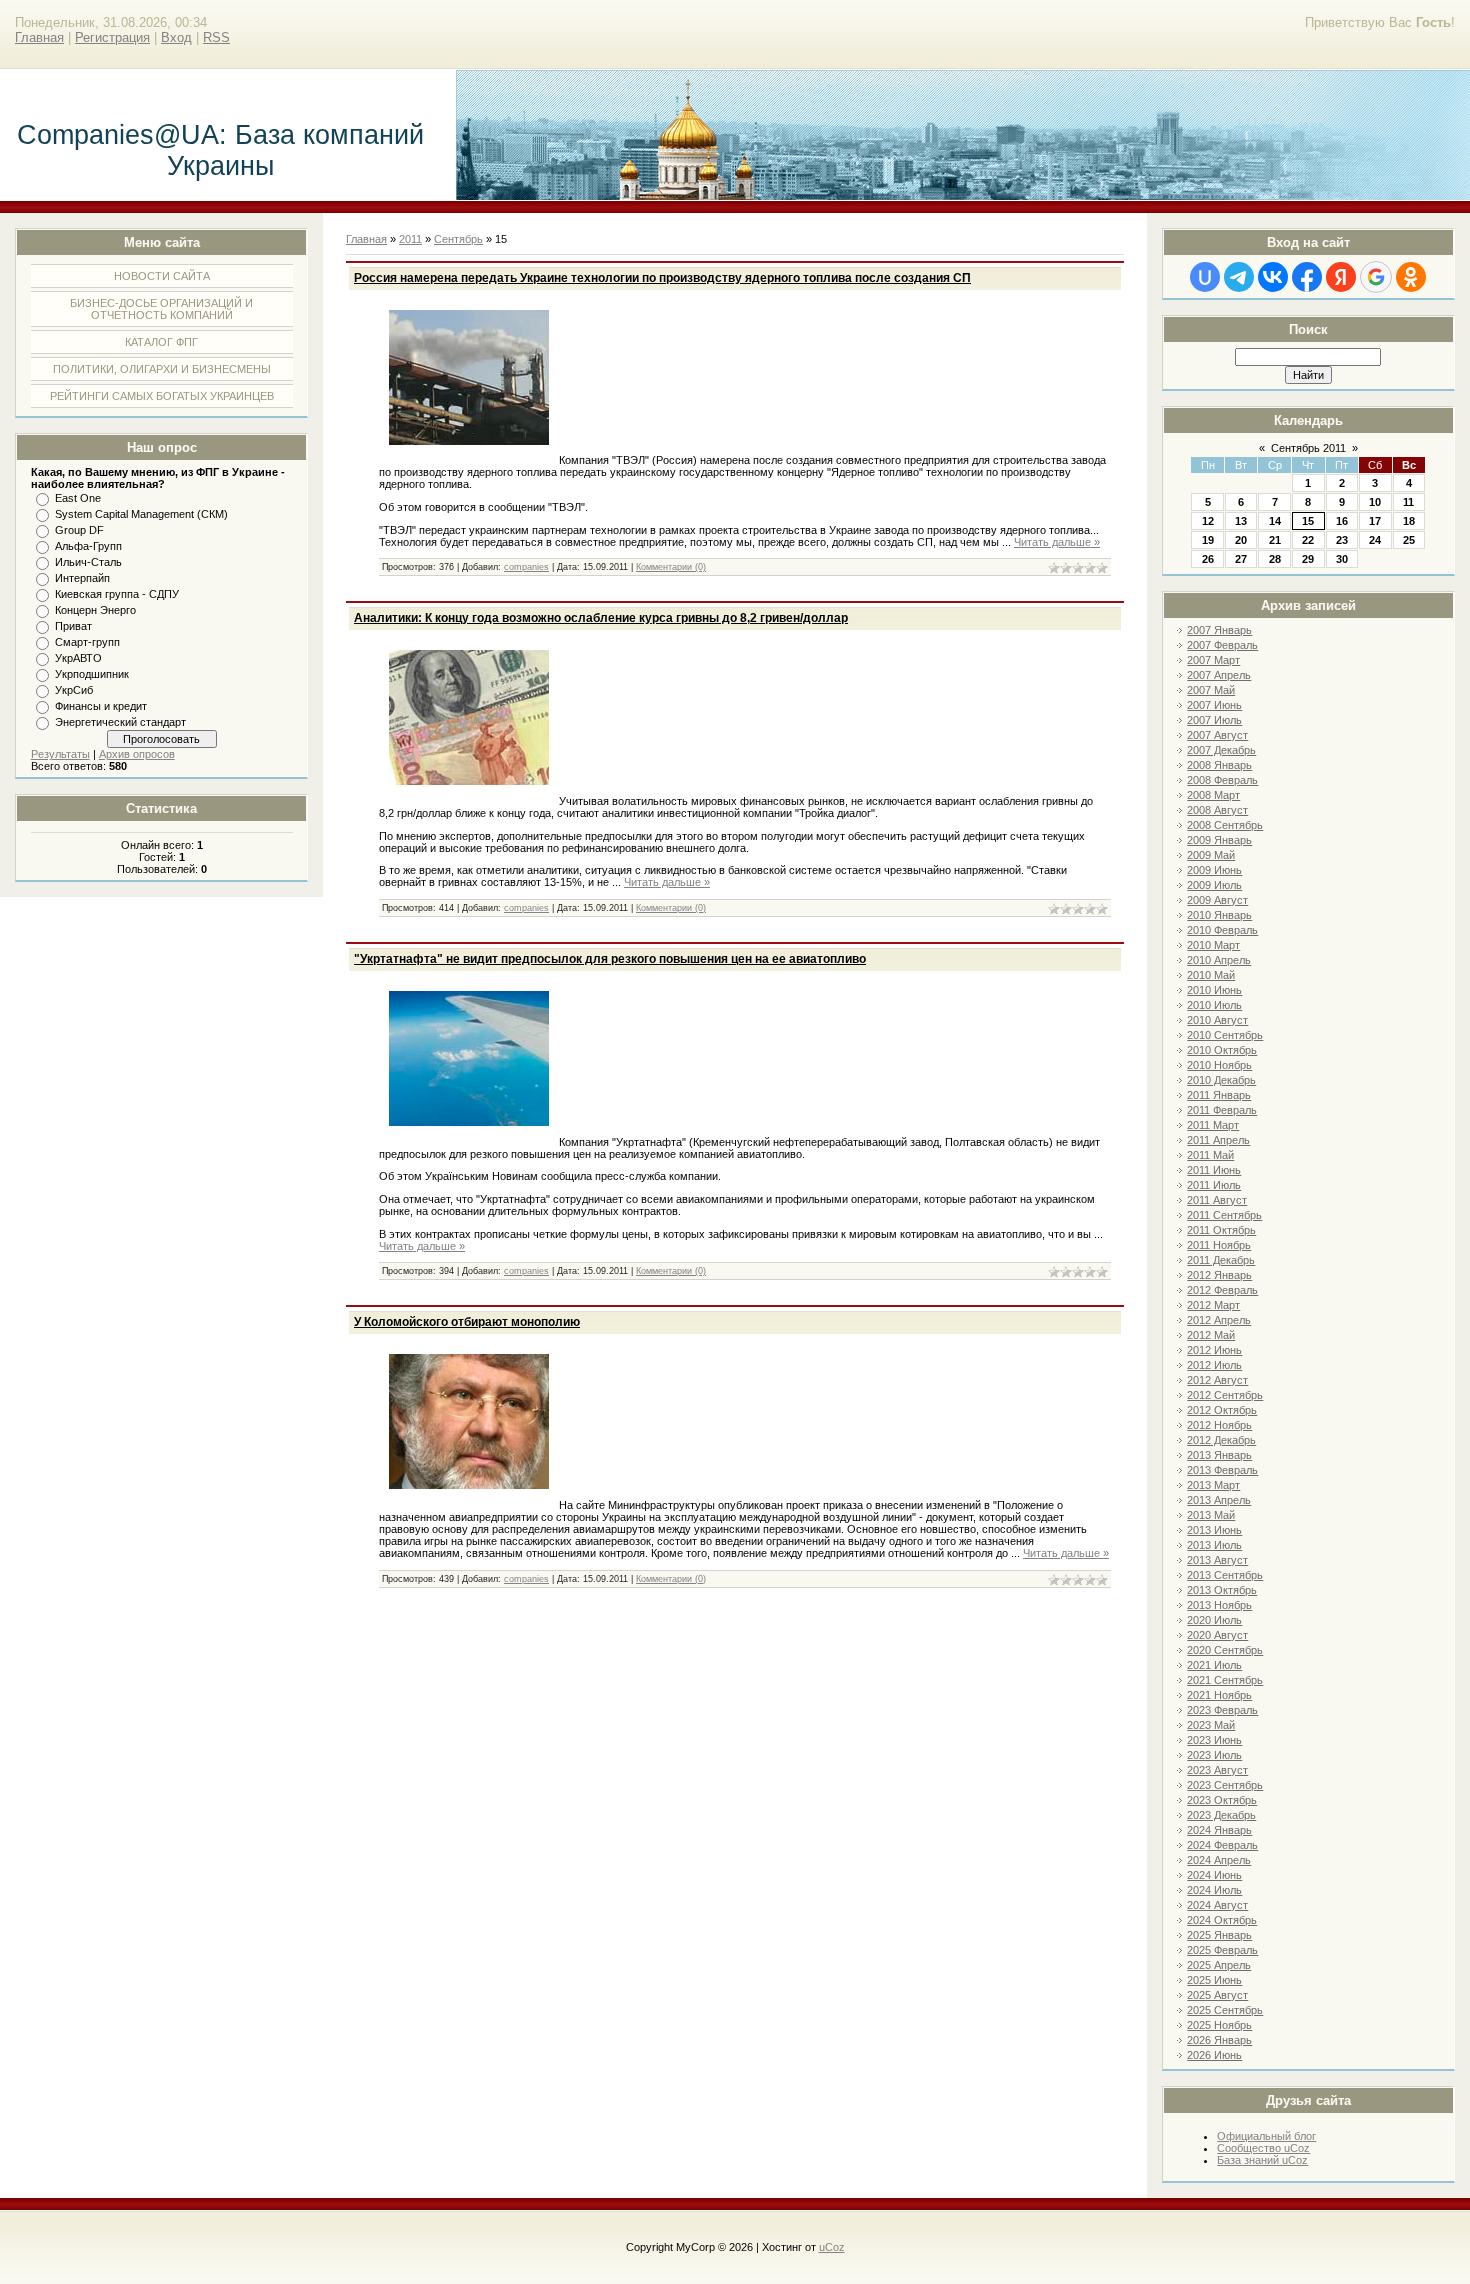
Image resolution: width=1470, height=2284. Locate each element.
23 (1342, 540)
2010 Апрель (1219, 960)
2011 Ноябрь (1219, 1245)
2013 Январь (1219, 1455)
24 (1375, 540)
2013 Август (1217, 1560)
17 (1375, 521)
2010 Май (1211, 975)
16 (1342, 521)
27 (1241, 559)
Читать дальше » (1057, 542)
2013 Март (1213, 1485)
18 (1409, 521)
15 (1308, 521)
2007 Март (1213, 660)
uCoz (832, 2247)
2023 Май (1211, 1725)
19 (1208, 540)
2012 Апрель (1219, 1320)
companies (526, 567)
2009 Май (1211, 855)
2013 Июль (1214, 1545)
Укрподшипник (92, 674)
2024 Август (1217, 1905)
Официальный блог (1266, 2136)
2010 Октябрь (1222, 1050)
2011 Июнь (1214, 1170)
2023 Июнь (1214, 1740)
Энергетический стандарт (120, 722)
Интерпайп (82, 578)
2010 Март (1213, 945)
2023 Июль (1214, 1755)
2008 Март (1213, 795)
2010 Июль (1214, 1005)
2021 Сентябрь (1225, 1680)
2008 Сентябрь (1225, 825)
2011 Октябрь (1221, 1230)
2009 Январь (1219, 840)
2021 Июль (1214, 1665)
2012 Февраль (1222, 1290)
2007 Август (1217, 735)
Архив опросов (137, 754)
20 (1241, 540)
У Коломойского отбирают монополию (467, 1322)
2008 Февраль (1222, 780)
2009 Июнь (1214, 870)
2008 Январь (1219, 765)
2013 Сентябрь (1225, 1575)
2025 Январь (1219, 1935)
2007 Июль (1214, 720)
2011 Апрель (1218, 1140)
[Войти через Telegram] (1239, 277)
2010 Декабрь (1221, 1080)
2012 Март (1213, 1305)
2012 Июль (1214, 1365)
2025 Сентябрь (1225, 2010)
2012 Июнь (1214, 1350)
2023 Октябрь (1222, 1800)
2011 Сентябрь (1224, 1215)
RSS (216, 37)
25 (1409, 540)
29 (1308, 559)
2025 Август (1217, 1995)
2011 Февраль (1222, 1110)
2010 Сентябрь (1225, 1035)
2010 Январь (1219, 915)
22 (1308, 540)
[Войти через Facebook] (1307, 277)
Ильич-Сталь (88, 562)
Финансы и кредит (101, 706)
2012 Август (1217, 1380)
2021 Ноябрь (1219, 1695)
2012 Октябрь (1222, 1410)
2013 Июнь (1214, 1530)
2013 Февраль (1222, 1470)
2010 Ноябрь (1219, 1065)
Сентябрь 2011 (1308, 448)
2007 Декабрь (1221, 750)
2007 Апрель (1219, 675)
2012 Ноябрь (1219, 1425)
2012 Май (1211, 1335)
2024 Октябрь (1222, 1920)
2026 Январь (1219, 2040)
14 (1275, 521)
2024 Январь (1219, 1830)
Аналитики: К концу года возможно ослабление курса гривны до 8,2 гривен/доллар (601, 618)
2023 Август (1217, 1770)
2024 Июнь (1214, 1875)
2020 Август (1217, 1635)
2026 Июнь (1214, 2055)
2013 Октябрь (1222, 1590)
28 (1275, 559)
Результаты (60, 754)
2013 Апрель (1219, 1500)
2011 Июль (1214, 1185)
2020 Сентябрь (1225, 1650)
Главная (39, 37)
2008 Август (1217, 810)
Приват (73, 626)
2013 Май (1211, 1515)
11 (1408, 502)
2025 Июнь (1214, 1980)
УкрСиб (74, 690)
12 (1208, 521)
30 (1342, 559)
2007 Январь (1219, 630)
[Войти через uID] (1205, 277)
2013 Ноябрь (1219, 1605)
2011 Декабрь (1221, 1260)
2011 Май (1210, 1155)
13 (1241, 521)
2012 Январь (1219, 1275)
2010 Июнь (1214, 990)
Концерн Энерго (95, 610)
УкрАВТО (78, 658)
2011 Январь (1219, 1095)
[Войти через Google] (1376, 277)
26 (1208, 559)
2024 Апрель (1219, 1860)
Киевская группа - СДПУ (117, 594)
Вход (176, 37)
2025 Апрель (1219, 1965)
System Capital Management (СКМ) (141, 514)
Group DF (79, 530)
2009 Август (1217, 900)
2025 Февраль (1222, 1950)
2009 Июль (1214, 885)
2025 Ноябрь (1219, 2025)
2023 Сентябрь (1225, 1785)
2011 (410, 239)
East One (78, 498)
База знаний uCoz (1262, 2160)
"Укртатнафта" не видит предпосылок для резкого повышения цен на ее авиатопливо (610, 959)
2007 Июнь (1214, 705)
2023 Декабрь (1221, 1815)
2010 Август (1217, 1020)
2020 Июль (1214, 1620)
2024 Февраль (1222, 1845)
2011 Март (1213, 1125)
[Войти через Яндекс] (1341, 277)
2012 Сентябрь (1225, 1395)
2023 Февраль (1222, 1710)
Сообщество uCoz (1263, 2148)
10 (1375, 502)
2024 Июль (1214, 1890)
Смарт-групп (87, 642)
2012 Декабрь (1221, 1440)
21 (1275, 540)
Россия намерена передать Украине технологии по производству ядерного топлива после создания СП (662, 278)
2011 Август (1217, 1200)
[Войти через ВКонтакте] (1273, 277)
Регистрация (112, 37)
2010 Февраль (1222, 930)
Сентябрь (458, 239)
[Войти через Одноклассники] (1411, 277)
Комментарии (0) (671, 567)
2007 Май (1211, 690)
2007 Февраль (1222, 645)
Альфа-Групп (88, 546)
